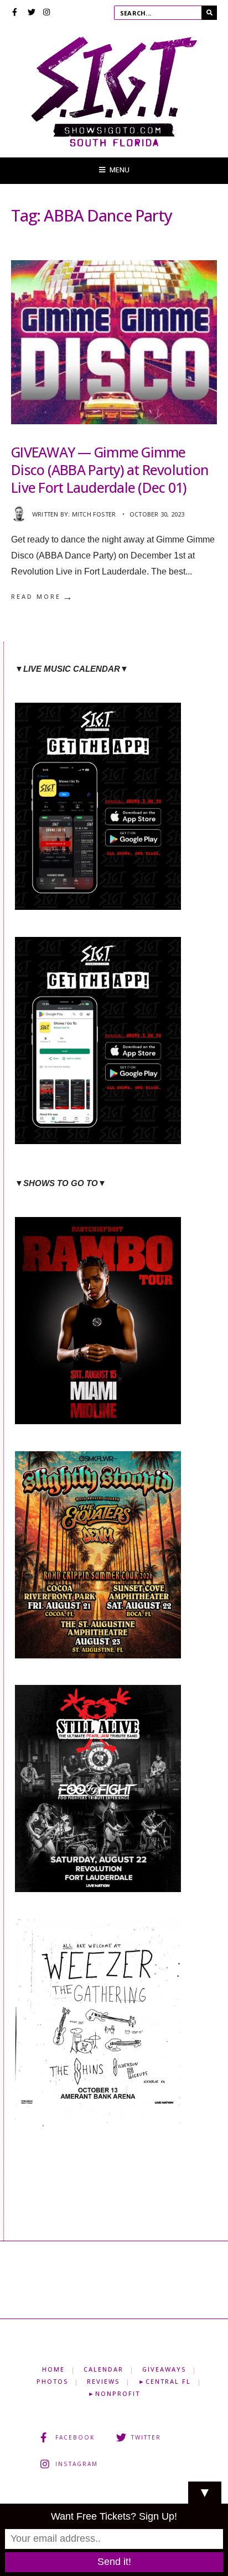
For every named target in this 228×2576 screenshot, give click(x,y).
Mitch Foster (94, 514)
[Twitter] (32, 13)
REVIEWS (103, 2381)
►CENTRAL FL (165, 2381)
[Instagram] (47, 13)
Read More (43, 597)
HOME (53, 2369)
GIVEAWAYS (164, 2369)
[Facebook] (16, 13)
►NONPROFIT (114, 2393)
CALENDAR (103, 2369)
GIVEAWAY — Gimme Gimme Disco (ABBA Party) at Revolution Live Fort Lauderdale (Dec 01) (110, 470)
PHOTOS (52, 2381)
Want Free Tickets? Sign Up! (114, 2516)
